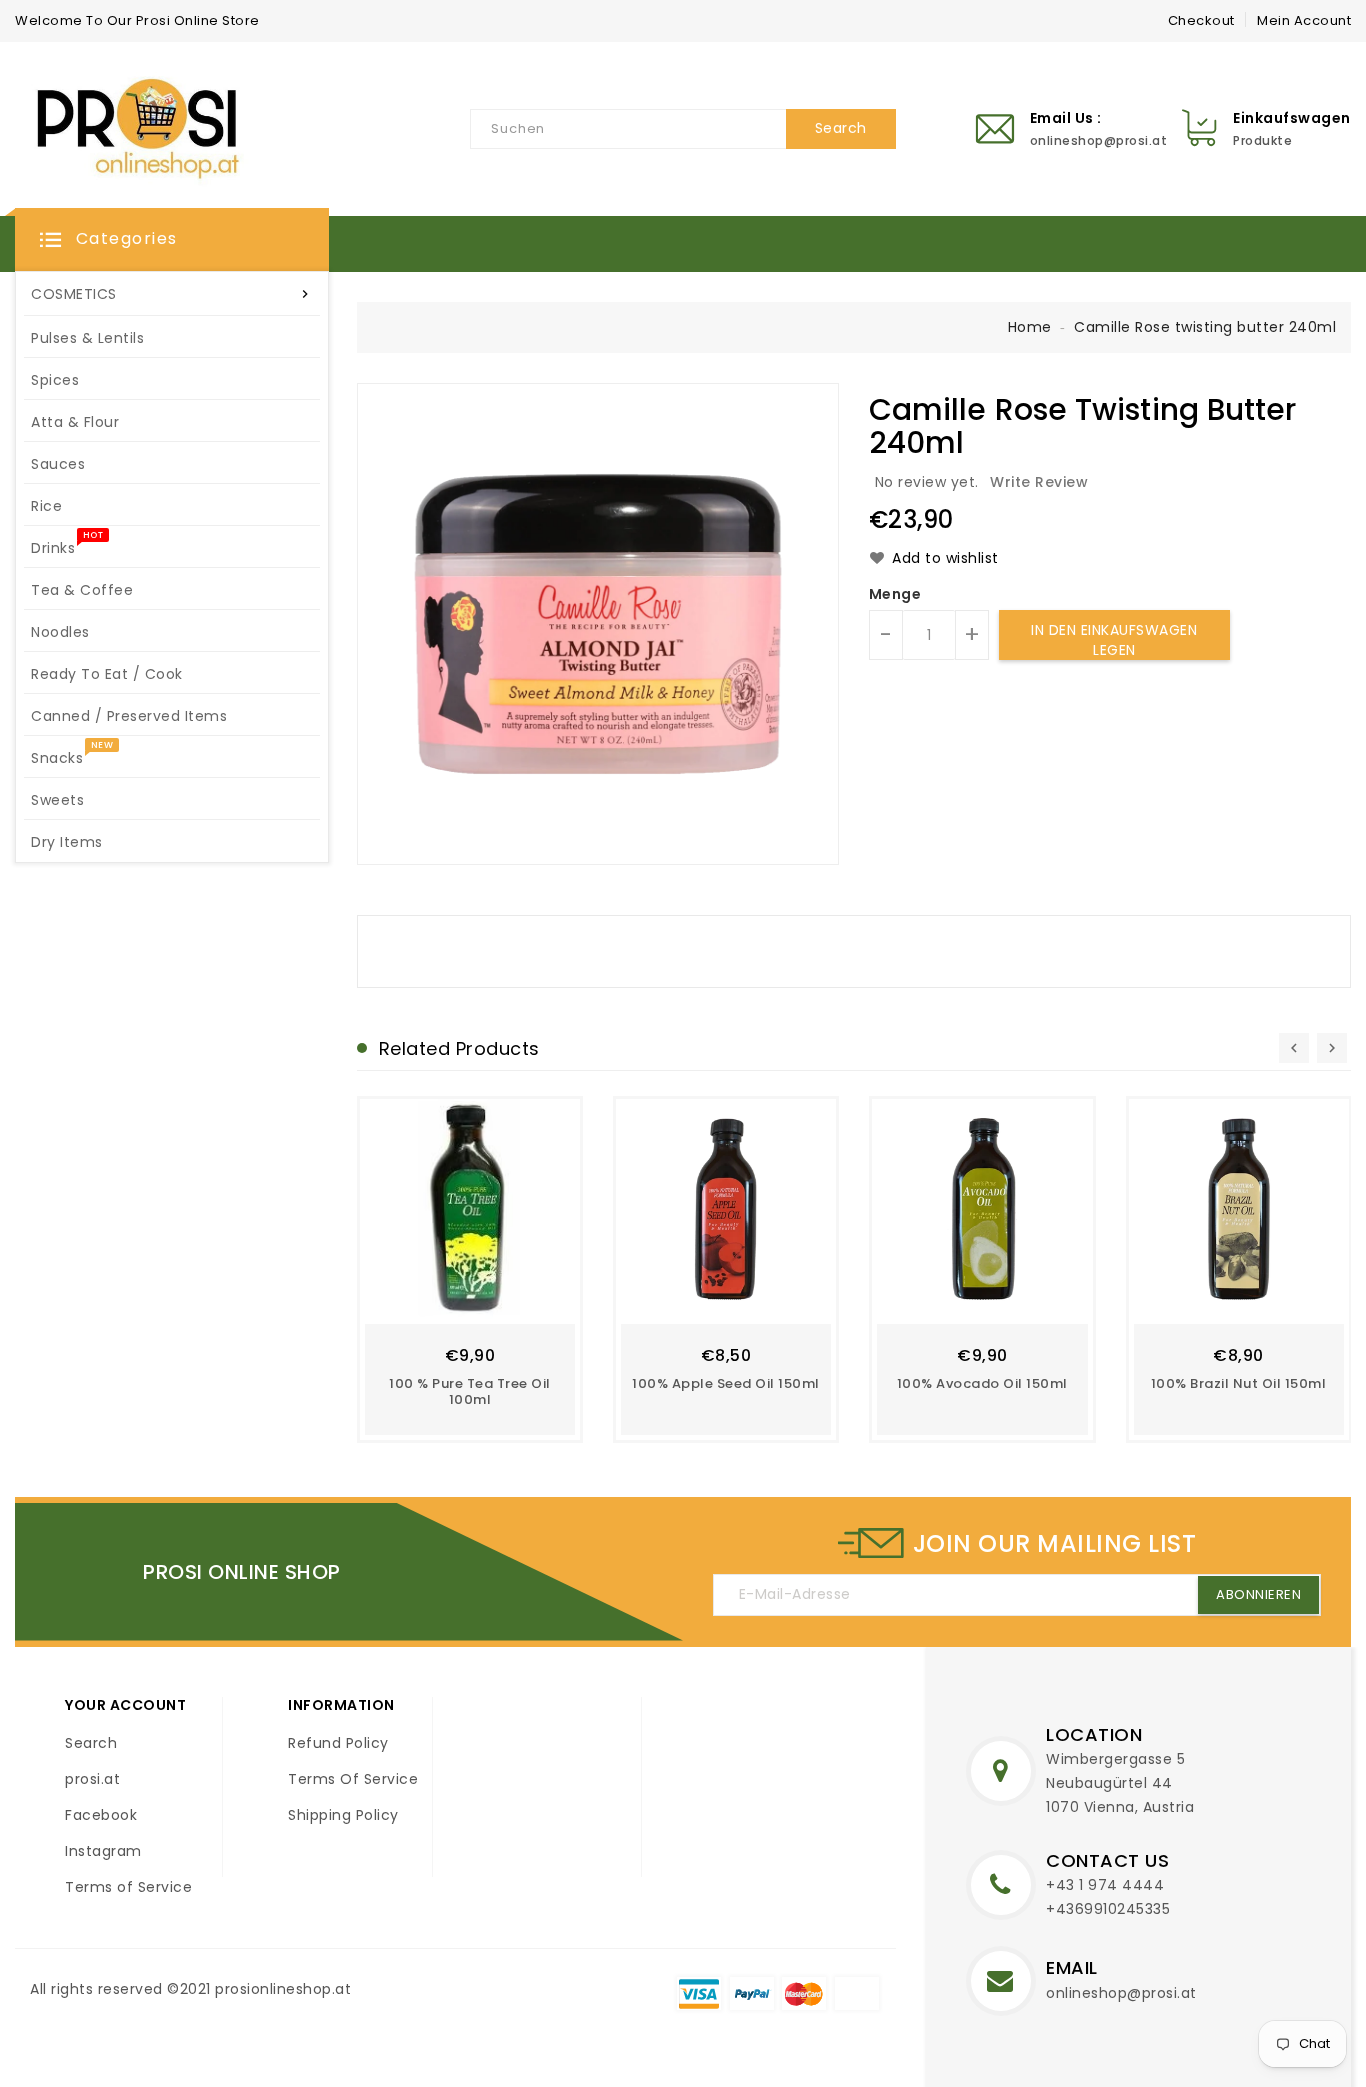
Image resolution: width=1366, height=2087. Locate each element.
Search (91, 1743)
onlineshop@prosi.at (1121, 1993)
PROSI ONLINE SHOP (242, 1572)
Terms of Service (128, 1887)
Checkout (1201, 20)
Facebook (101, 1815)
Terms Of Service (353, 1779)
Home (1030, 327)
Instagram (103, 1851)
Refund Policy (338, 1743)
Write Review (1039, 482)
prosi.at (92, 1779)
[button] (172, 240)
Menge (895, 594)
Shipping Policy (343, 1815)
